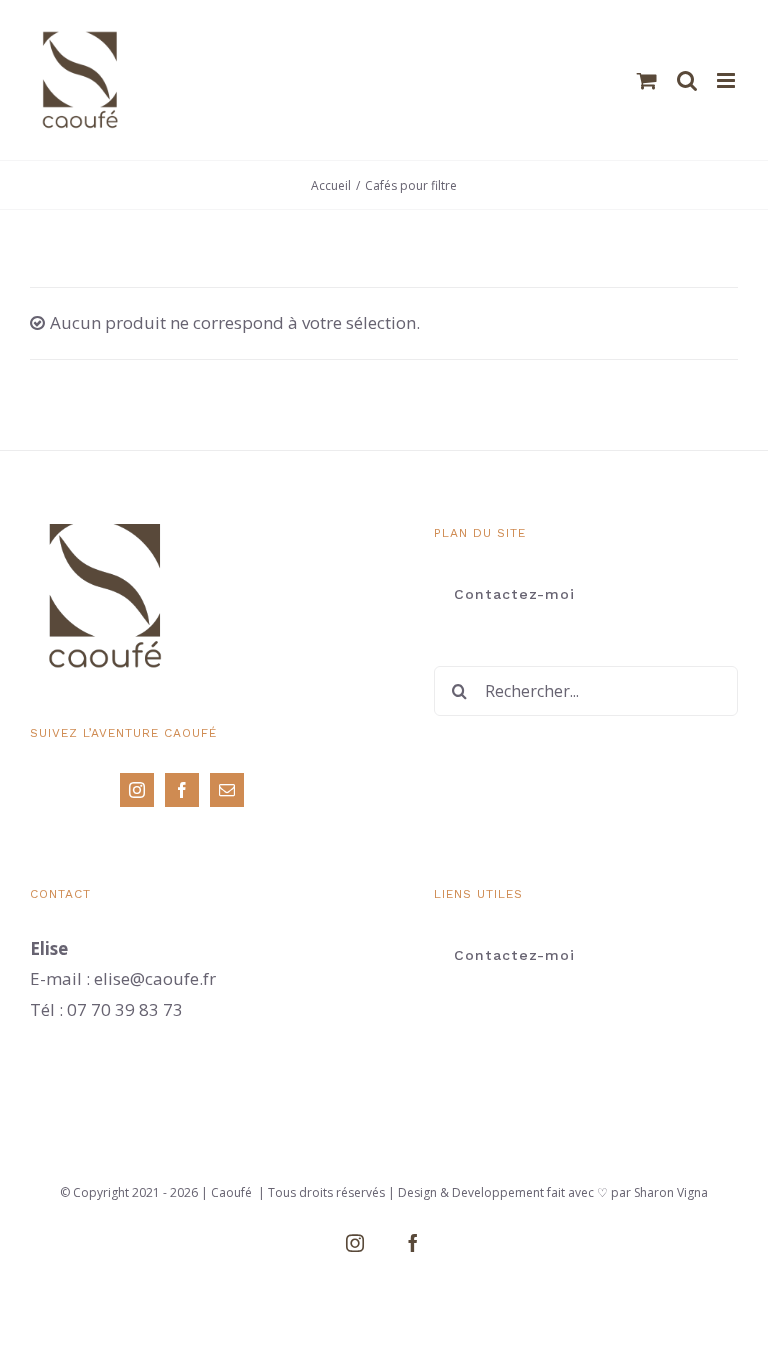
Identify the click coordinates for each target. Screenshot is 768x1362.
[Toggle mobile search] (687, 80)
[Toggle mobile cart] (647, 80)
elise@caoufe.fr (155, 978)
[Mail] (227, 790)
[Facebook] (182, 790)
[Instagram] (137, 790)
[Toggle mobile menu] (727, 80)
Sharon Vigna (669, 1192)
